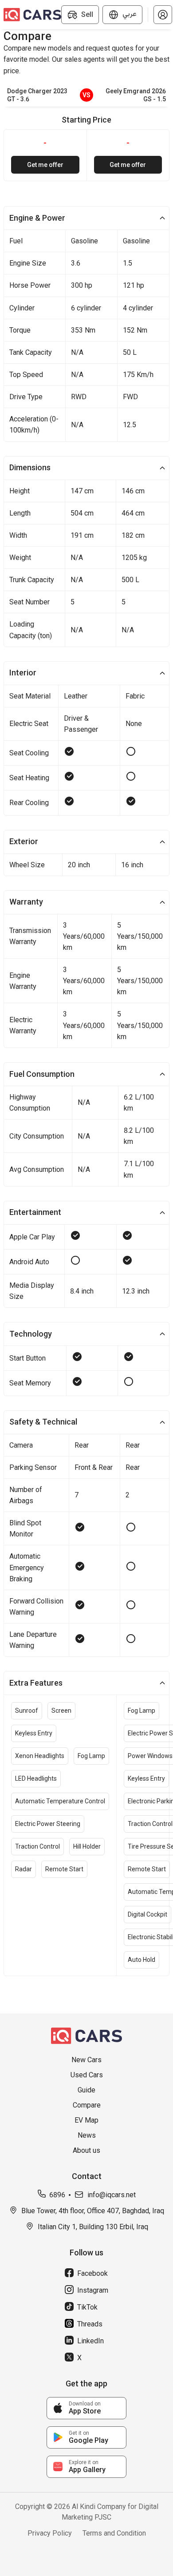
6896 (57, 2195)
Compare (87, 2105)
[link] (86, 2408)
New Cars (86, 2060)
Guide (86, 2090)
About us (86, 2150)
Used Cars (87, 2075)
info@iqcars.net (112, 2195)
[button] (163, 15)
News (87, 2135)
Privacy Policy (50, 2533)
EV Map (86, 2120)
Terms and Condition (114, 2533)
